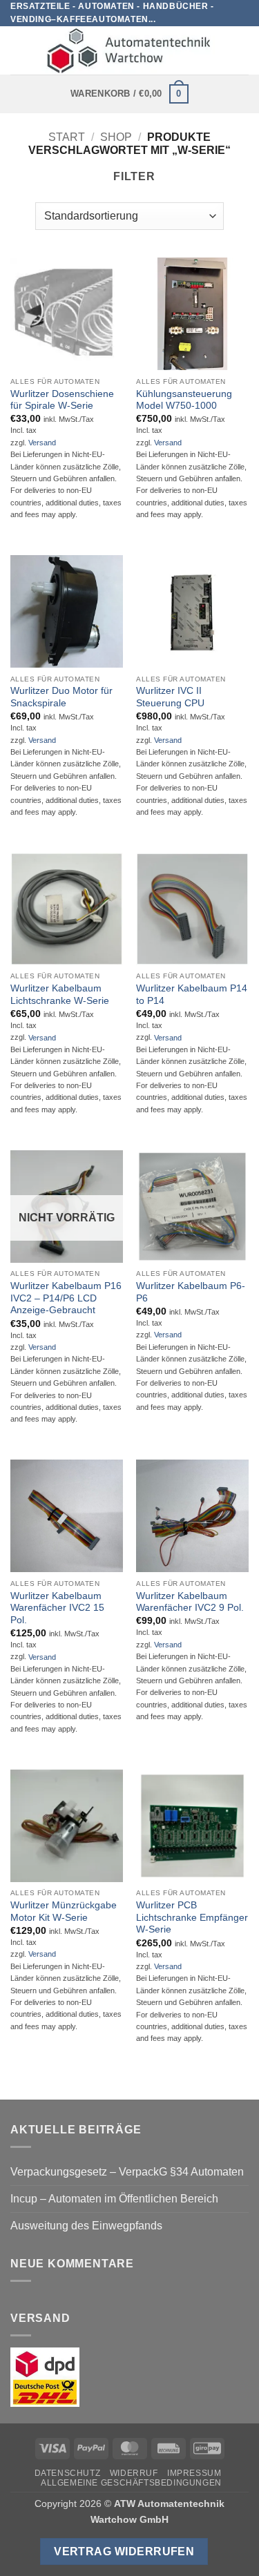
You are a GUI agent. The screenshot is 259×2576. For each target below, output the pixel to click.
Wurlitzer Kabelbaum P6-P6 (191, 1292)
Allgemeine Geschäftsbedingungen (131, 2483)
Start (67, 137)
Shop (116, 137)
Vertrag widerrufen (124, 2551)
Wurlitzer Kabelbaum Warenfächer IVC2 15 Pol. (57, 1608)
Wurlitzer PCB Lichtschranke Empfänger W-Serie (192, 1917)
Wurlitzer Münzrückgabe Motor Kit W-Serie (64, 1911)
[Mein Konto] (242, 50)
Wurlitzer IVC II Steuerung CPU (170, 697)
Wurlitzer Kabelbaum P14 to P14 (192, 995)
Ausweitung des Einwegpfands (86, 2226)
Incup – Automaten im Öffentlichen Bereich (114, 2199)
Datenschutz (68, 2473)
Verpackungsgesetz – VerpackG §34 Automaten (127, 2172)
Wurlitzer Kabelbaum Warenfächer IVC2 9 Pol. (190, 1602)
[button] (19, 51)
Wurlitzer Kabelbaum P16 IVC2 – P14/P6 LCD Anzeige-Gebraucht (66, 1298)
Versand (42, 443)
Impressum (194, 2473)
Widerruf (134, 2473)
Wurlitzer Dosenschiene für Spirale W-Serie (62, 400)
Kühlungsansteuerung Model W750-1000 (184, 400)
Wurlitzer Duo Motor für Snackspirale (61, 697)
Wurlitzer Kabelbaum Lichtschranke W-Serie (60, 995)
